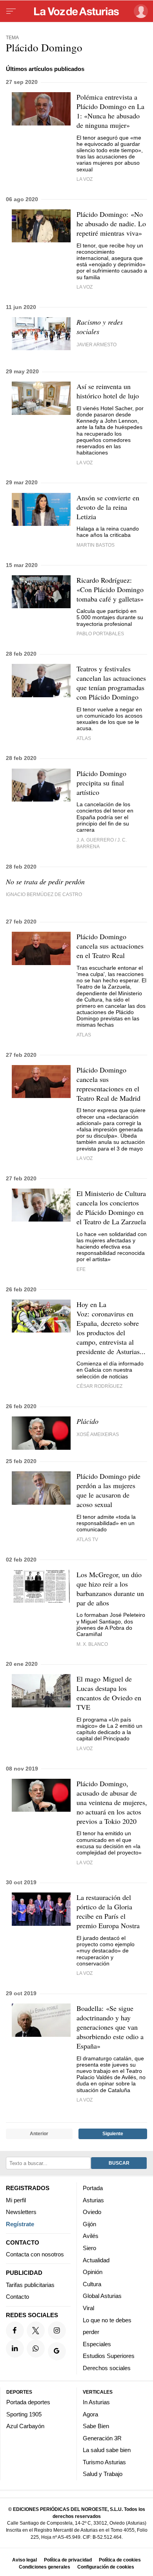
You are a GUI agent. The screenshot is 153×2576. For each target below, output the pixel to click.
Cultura (92, 2284)
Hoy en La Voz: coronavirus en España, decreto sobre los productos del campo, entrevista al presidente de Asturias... (111, 1328)
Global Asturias (102, 2296)
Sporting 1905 (24, 2414)
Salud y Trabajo (103, 2474)
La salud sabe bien (107, 2450)
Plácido (87, 1421)
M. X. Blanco (92, 1644)
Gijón (89, 2224)
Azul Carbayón (25, 2426)
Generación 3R (102, 2438)
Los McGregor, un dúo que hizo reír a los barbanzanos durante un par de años (110, 1589)
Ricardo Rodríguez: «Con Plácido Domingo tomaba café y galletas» (110, 589)
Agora (90, 2414)
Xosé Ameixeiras (98, 1434)
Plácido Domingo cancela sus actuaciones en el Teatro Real (110, 946)
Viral (88, 2308)
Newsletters (21, 2212)
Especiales (97, 2344)
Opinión (93, 2272)
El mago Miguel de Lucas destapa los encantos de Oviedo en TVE (109, 1693)
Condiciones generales (45, 2567)
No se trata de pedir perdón (45, 882)
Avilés (91, 2236)
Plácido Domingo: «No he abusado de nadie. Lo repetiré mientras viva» (111, 224)
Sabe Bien (96, 2426)
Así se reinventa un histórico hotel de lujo (108, 391)
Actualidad (96, 2260)
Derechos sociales (107, 2368)
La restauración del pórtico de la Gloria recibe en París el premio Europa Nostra (108, 1911)
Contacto (17, 2297)
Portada (93, 2188)
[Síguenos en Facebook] (15, 2330)
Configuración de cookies (106, 2567)
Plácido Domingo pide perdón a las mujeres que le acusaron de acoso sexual (108, 1490)
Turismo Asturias (104, 2462)
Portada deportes (28, 2402)
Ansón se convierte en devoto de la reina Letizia (108, 507)
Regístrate (20, 2224)
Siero (89, 2248)
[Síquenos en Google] (57, 2351)
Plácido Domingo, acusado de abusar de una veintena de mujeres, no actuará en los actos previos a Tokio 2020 (112, 1802)
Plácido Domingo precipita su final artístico (101, 783)
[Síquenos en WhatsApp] (36, 2348)
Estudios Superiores (109, 2356)
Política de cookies (120, 2560)
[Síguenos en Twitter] (36, 2330)
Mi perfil (16, 2200)
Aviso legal (25, 2560)
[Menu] (11, 11)
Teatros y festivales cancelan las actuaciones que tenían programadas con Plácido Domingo (111, 683)
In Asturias (96, 2402)
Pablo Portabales (100, 634)
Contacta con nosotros (35, 2254)
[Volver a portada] (76, 11)
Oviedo (92, 2212)
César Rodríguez (99, 1386)
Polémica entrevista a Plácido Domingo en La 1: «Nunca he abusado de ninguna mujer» (110, 111)
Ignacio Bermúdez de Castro (44, 894)
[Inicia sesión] (139, 11)
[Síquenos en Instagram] (57, 2330)
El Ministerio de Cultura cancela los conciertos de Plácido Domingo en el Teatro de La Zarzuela (111, 1207)
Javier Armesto (97, 344)
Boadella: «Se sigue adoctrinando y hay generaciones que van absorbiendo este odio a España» (110, 2027)
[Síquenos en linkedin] (15, 2348)
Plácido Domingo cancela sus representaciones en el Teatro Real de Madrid (108, 1084)
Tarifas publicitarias (30, 2284)
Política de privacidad (68, 2560)
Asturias (93, 2200)
